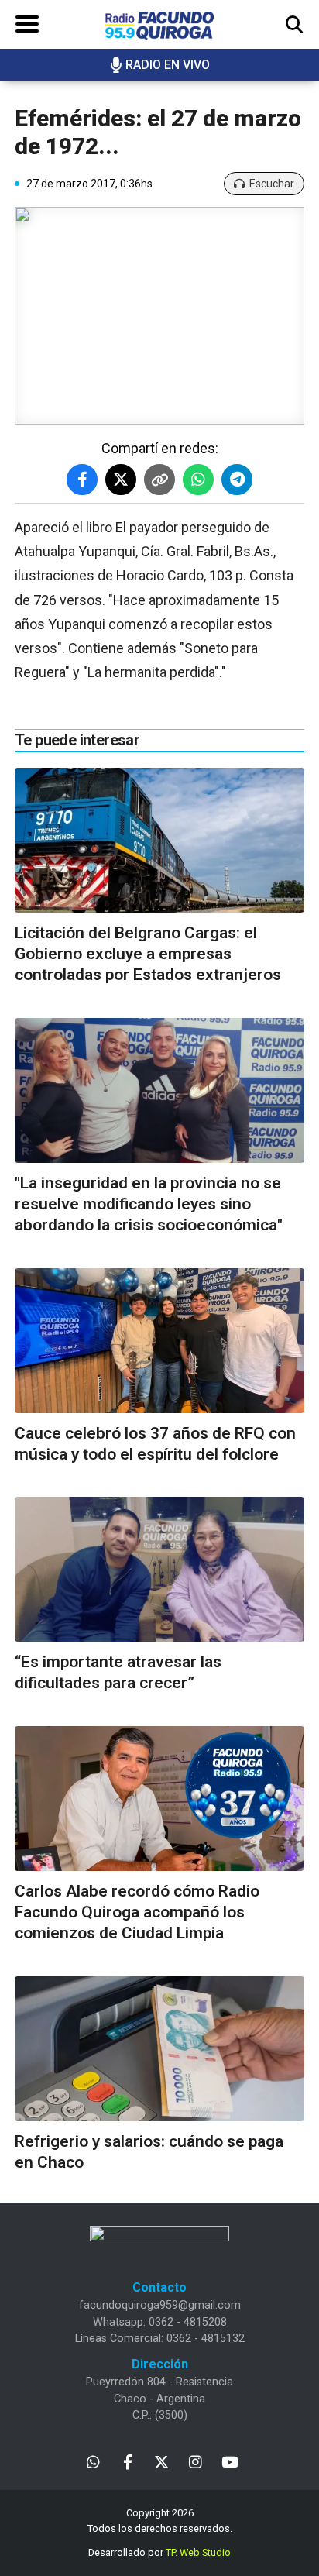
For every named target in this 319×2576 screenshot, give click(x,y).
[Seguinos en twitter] (161, 2461)
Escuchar (272, 184)
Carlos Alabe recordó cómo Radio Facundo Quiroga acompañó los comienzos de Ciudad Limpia (137, 1912)
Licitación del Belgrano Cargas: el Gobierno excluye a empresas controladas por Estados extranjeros (148, 954)
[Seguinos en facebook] (127, 2461)
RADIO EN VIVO (168, 65)
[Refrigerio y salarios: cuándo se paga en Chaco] (159, 2049)
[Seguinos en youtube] (230, 2461)
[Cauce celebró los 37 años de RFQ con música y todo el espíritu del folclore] (159, 1341)
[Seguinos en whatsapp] (93, 2461)
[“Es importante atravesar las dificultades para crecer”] (159, 1569)
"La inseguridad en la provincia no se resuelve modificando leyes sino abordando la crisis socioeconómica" (149, 1204)
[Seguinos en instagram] (196, 2461)
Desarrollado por (159, 2552)
